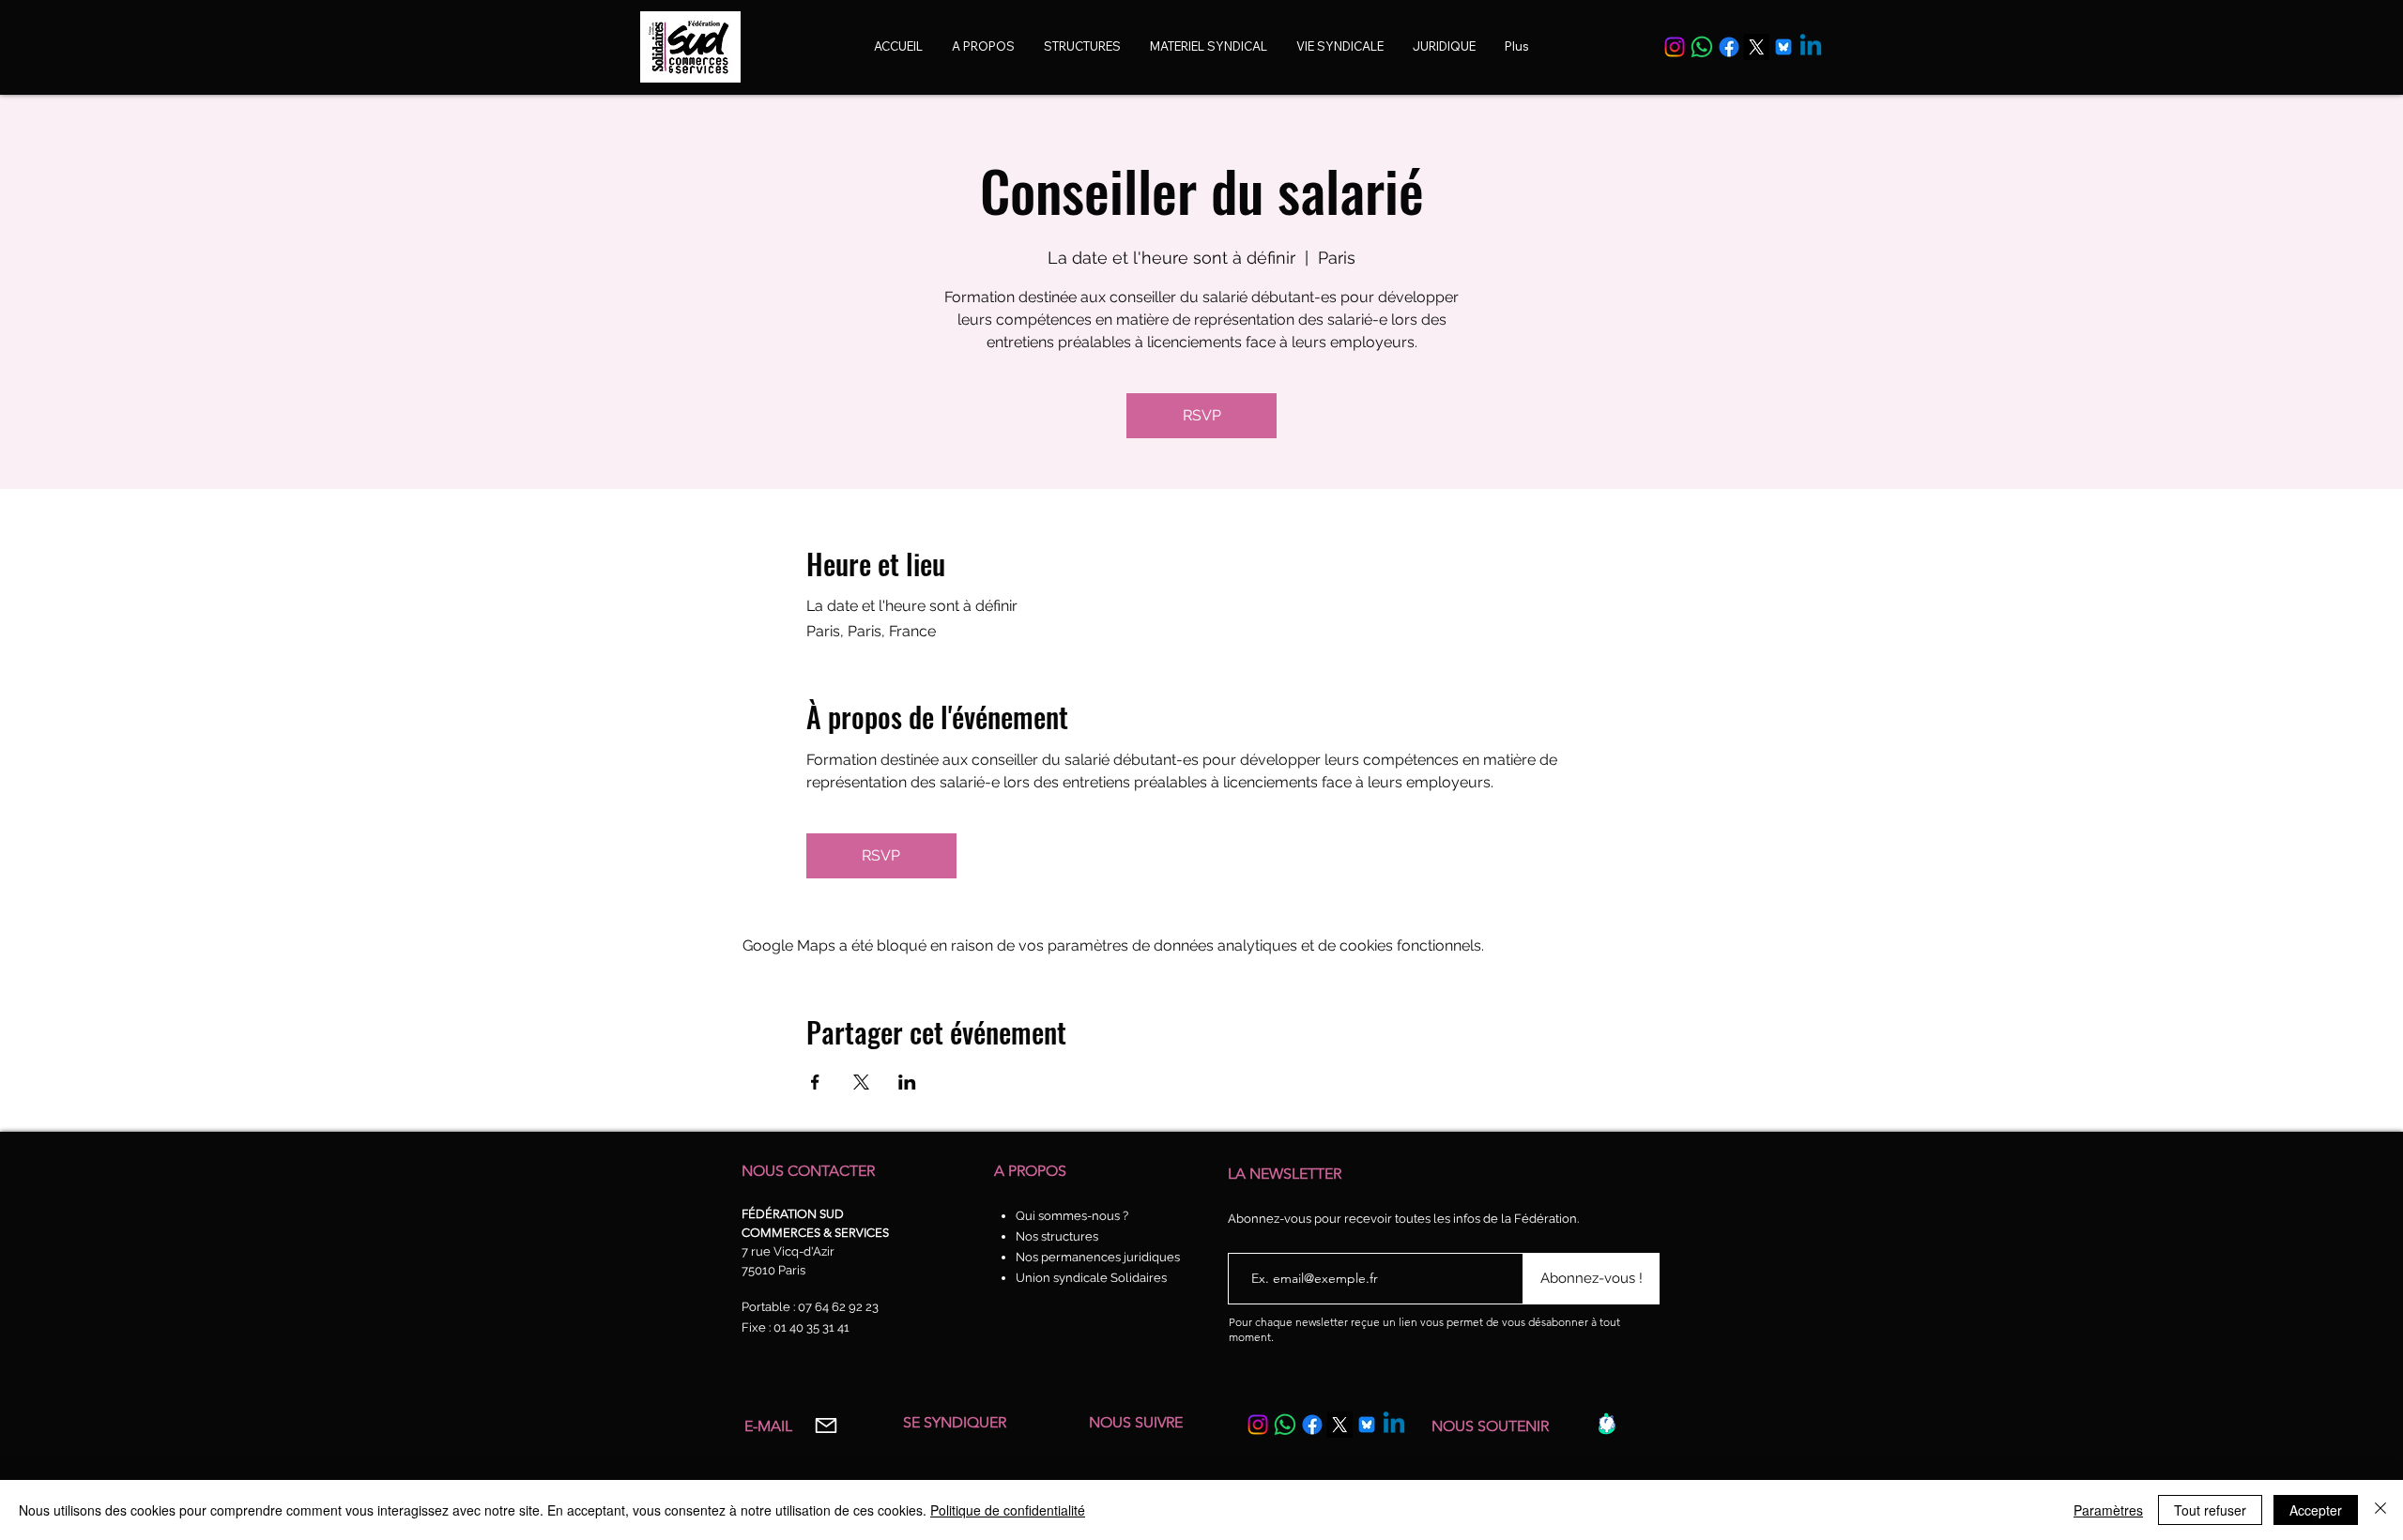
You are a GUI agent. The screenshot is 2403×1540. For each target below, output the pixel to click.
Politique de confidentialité (1008, 1510)
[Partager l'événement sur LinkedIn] (907, 1082)
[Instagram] (1675, 47)
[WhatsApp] (1702, 47)
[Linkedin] (1811, 47)
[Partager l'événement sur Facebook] (815, 1082)
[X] (1756, 47)
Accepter (2316, 1510)
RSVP (1202, 415)
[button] (1340, 46)
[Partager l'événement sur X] (861, 1082)
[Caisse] (1607, 1424)
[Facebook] (1729, 47)
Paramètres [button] (2108, 1510)
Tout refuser (2210, 1510)
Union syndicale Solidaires (1091, 1278)
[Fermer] (2380, 1510)
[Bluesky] (1783, 47)
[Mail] (826, 1425)
